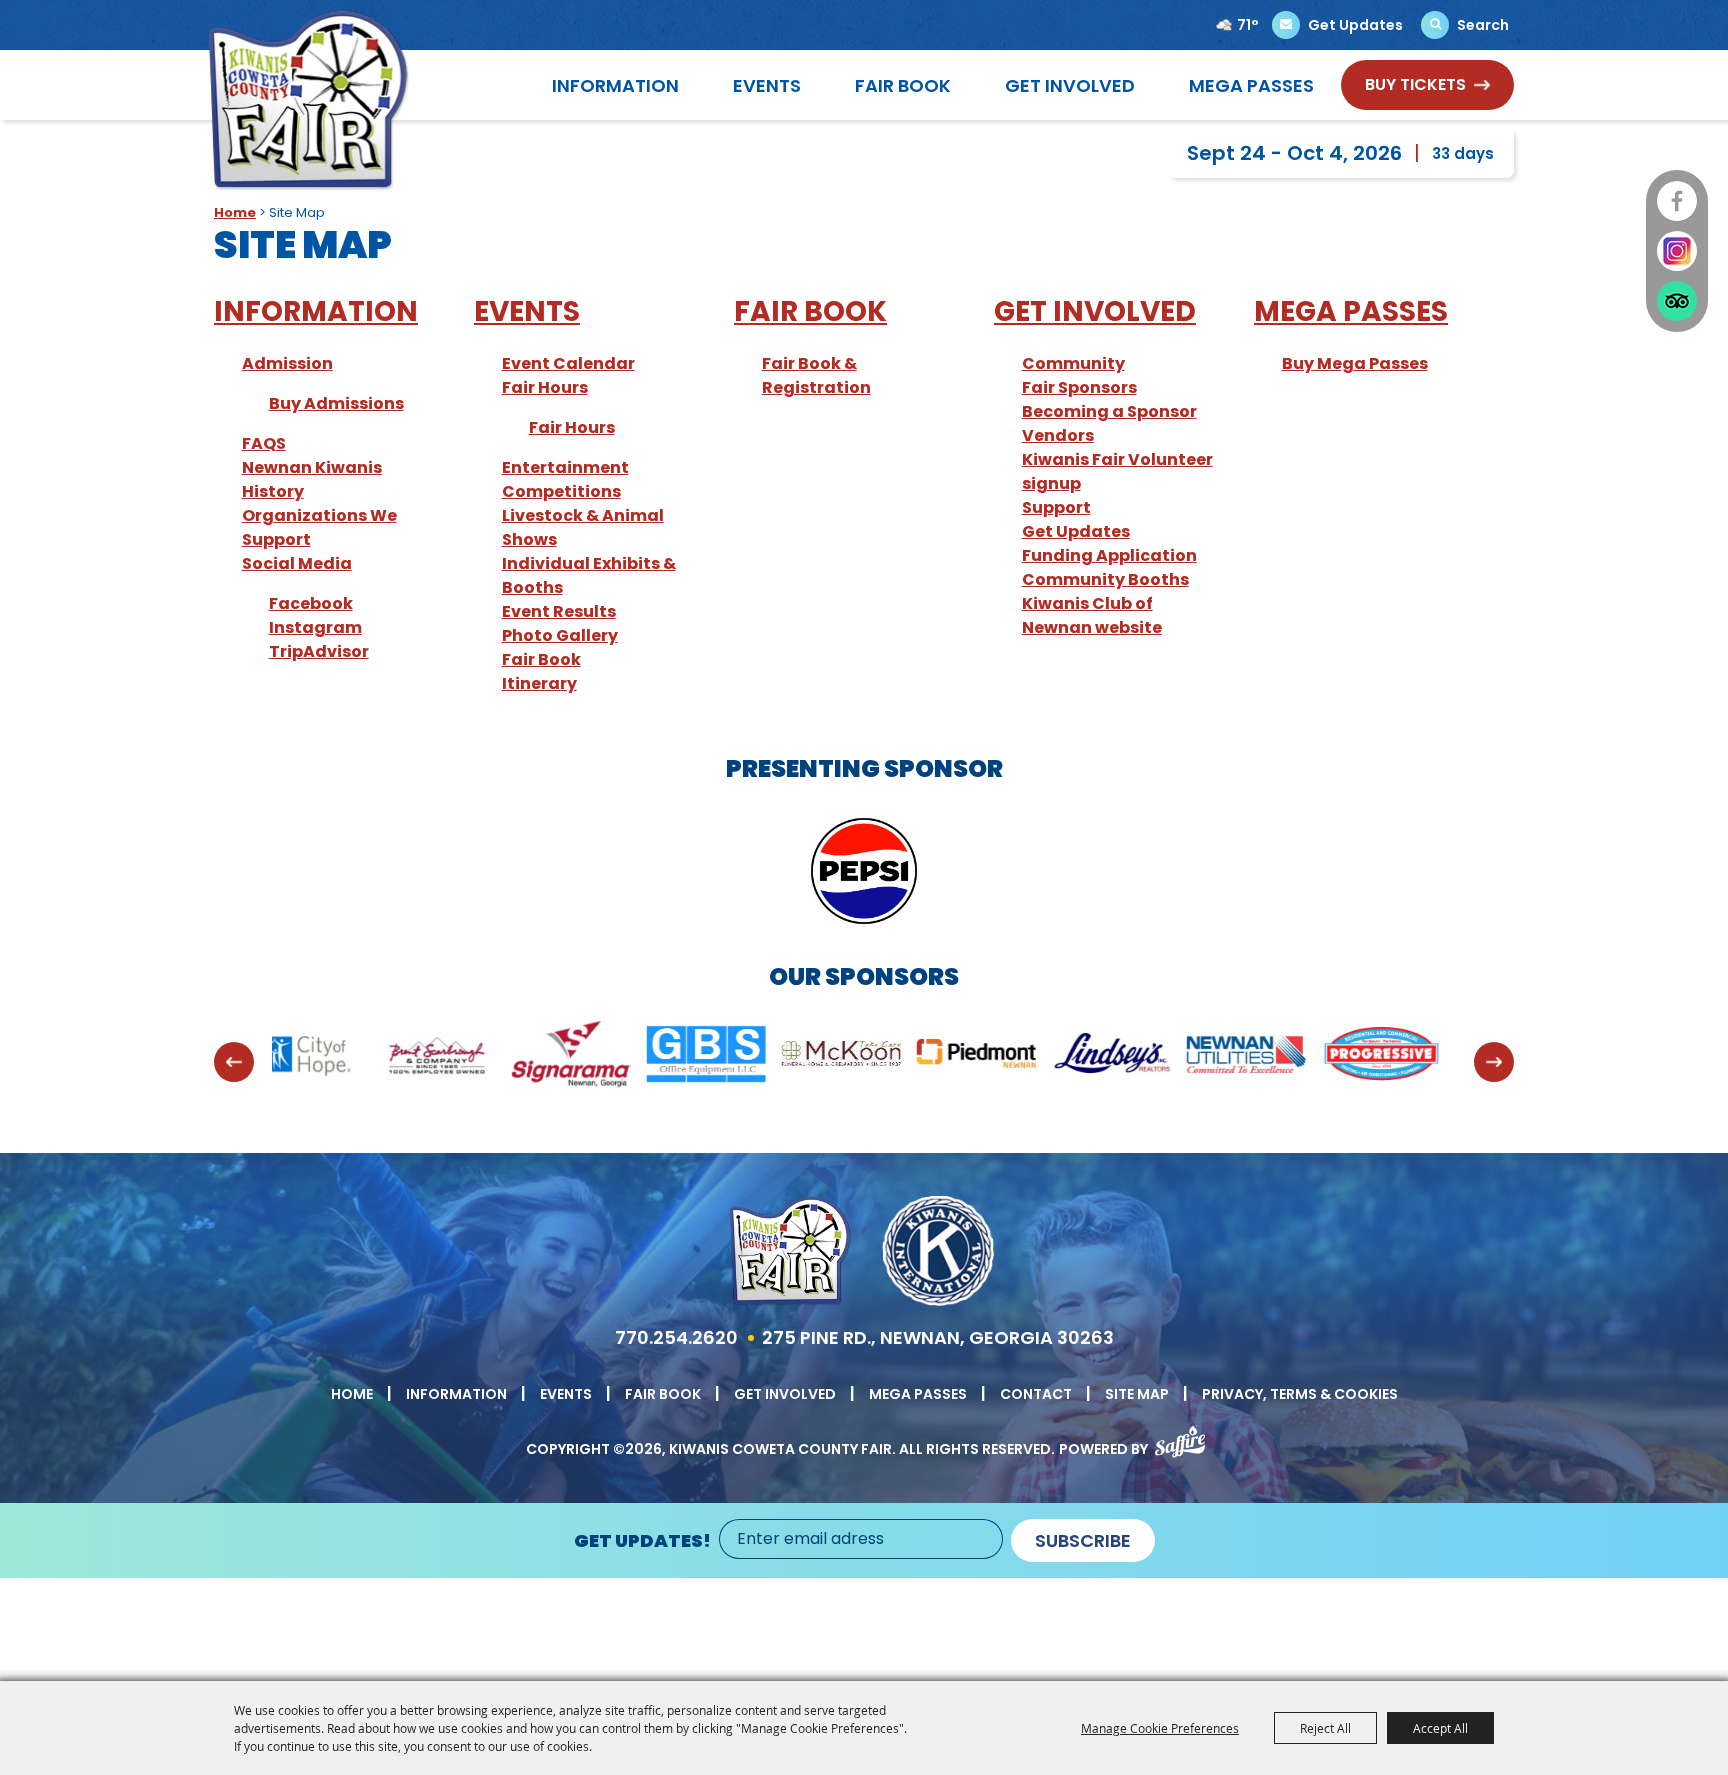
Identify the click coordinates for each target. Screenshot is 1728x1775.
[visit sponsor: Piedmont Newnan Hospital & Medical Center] (845, 1057)
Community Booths (1105, 579)
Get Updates (1076, 531)
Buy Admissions (336, 403)
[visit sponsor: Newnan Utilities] (1115, 1057)
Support (1056, 507)
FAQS (264, 443)
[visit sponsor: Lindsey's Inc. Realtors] (980, 1057)
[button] (234, 1062)
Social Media (297, 563)
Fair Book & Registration (816, 375)
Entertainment (565, 467)
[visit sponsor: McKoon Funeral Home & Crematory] (710, 1057)
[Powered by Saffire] (1180, 1437)
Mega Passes (1251, 85)
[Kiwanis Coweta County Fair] (308, 100)
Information (615, 85)
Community (1073, 363)
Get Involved (1070, 85)
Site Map (1137, 1394)
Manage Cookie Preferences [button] (1160, 1728)
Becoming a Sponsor (1109, 411)
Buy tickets (1415, 84)
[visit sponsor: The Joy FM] (1385, 1057)
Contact (1036, 1394)
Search (1483, 25)
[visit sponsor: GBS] (575, 1057)
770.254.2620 (676, 1337)
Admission (287, 363)
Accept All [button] (1440, 1728)
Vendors (1058, 435)
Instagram (315, 627)
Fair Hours (545, 387)
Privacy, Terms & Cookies (1300, 1394)
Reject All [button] (1325, 1728)
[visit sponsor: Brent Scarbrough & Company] (305, 1057)
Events (767, 85)
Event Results (559, 611)
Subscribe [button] (1083, 1540)
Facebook (311, 603)
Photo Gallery (560, 635)
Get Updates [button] (1355, 25)
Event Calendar (568, 363)
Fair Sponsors (1079, 387)
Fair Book (903, 85)
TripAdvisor (319, 651)
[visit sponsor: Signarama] (440, 1057)
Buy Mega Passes (1355, 363)
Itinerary (539, 683)
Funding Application (1109, 555)
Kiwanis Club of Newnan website (1092, 615)
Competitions (561, 491)
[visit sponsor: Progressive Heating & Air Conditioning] (1250, 1057)
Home (235, 212)
